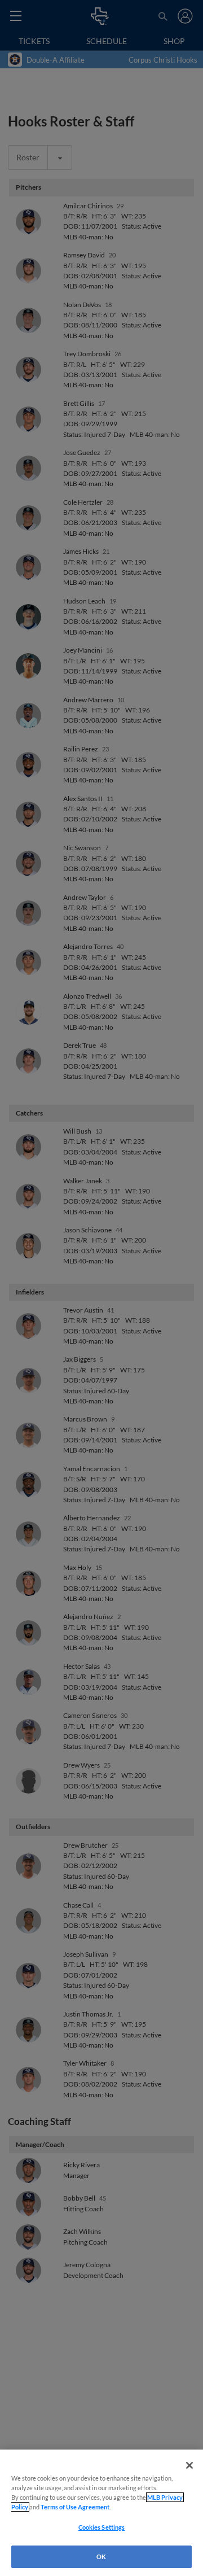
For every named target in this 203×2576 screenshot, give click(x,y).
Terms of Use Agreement (75, 2507)
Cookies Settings (102, 2527)
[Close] (189, 2465)
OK (101, 2557)
